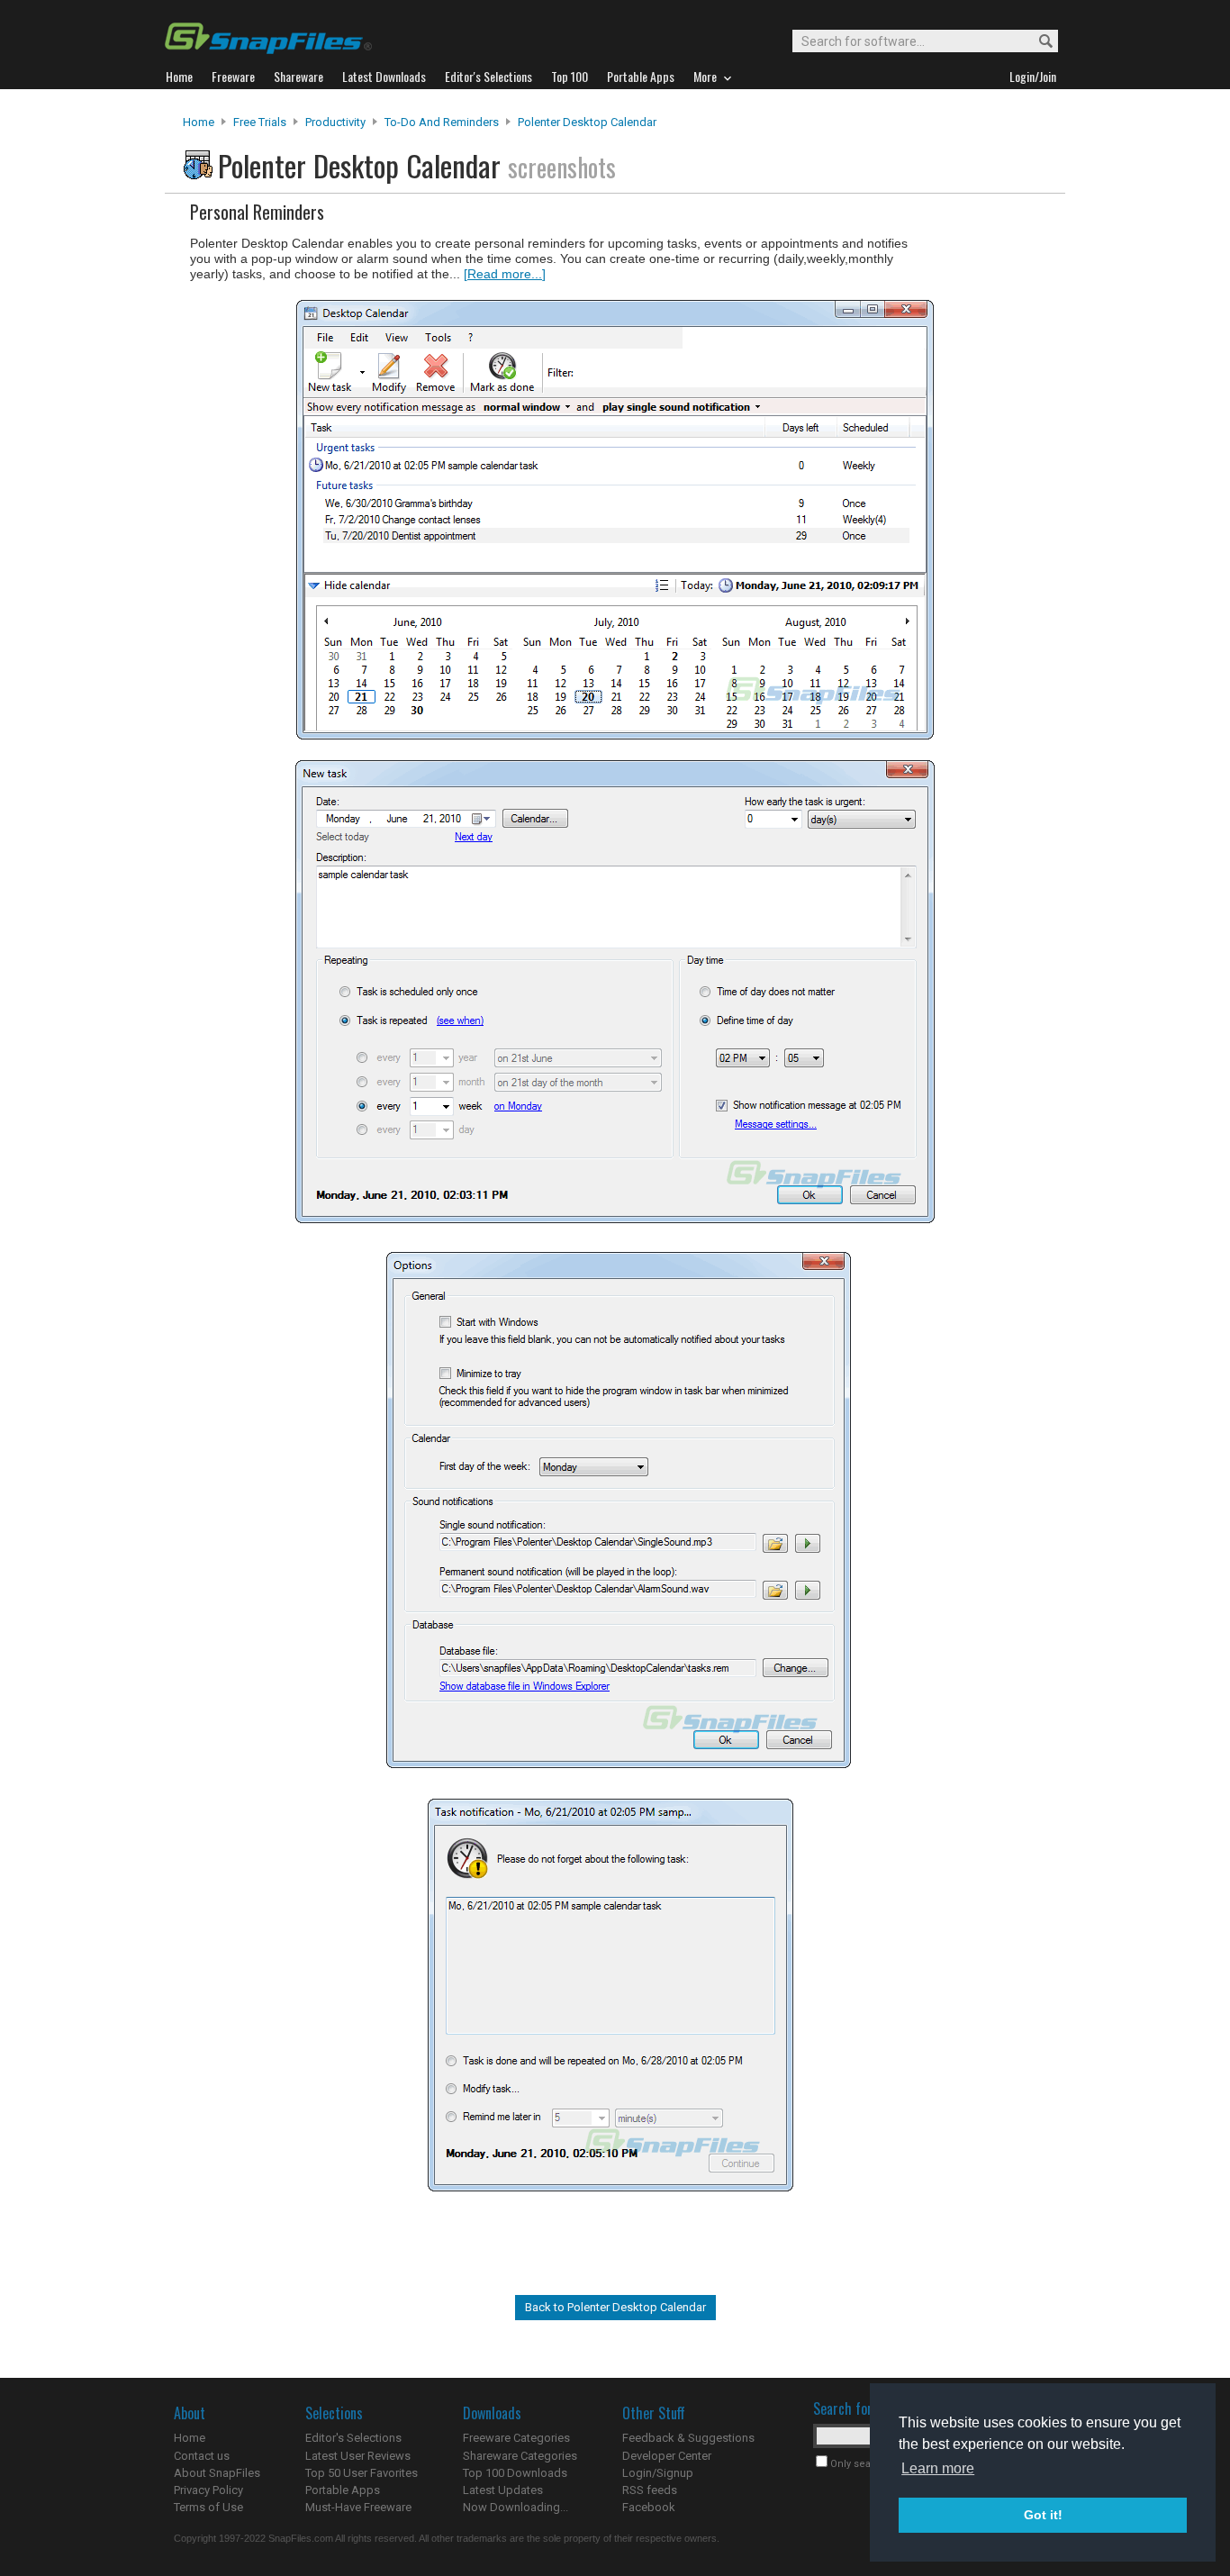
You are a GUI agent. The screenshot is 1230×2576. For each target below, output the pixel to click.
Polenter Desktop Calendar (587, 122)
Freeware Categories (516, 2438)
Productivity (335, 122)
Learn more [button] (938, 2468)
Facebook (649, 2507)
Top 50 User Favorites (362, 2473)
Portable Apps (343, 2490)
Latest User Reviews (358, 2456)
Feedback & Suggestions (688, 2438)
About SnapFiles (217, 2473)
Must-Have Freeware (358, 2507)
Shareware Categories (520, 2456)
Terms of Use (208, 2507)
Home (199, 122)
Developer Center (667, 2456)
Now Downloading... (516, 2507)
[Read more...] (505, 274)
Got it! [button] (1043, 2515)
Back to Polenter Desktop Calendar (615, 2307)
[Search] (1038, 42)
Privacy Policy (208, 2490)
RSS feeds (650, 2490)
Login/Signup (658, 2473)
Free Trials (260, 122)
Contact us (202, 2456)
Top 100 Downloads (515, 2473)
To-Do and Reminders (442, 122)
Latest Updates (503, 2490)
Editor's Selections (353, 2438)
